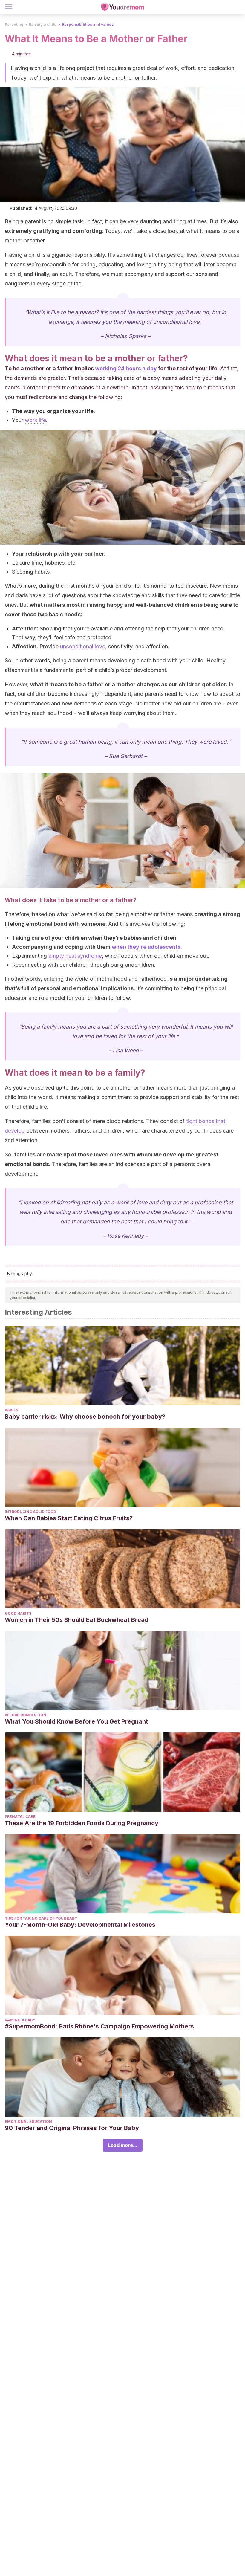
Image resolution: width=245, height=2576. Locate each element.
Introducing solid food (30, 1512)
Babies (12, 1410)
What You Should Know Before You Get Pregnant (76, 1721)
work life (35, 420)
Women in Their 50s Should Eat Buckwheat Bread (77, 1620)
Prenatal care (20, 1817)
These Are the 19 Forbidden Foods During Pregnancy (82, 1823)
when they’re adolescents (146, 947)
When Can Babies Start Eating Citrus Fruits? (69, 1518)
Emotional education (28, 2122)
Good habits (18, 1613)
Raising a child (43, 24)
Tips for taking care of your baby (41, 1918)
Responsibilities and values (88, 24)
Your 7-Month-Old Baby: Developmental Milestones (80, 1925)
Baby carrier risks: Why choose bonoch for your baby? (85, 1417)
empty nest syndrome (75, 956)
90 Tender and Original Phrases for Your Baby (72, 2128)
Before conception (26, 1715)
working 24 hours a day (126, 368)
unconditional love (83, 646)
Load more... (123, 2145)
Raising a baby (20, 2020)
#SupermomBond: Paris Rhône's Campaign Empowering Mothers (99, 2026)
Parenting (14, 24)
